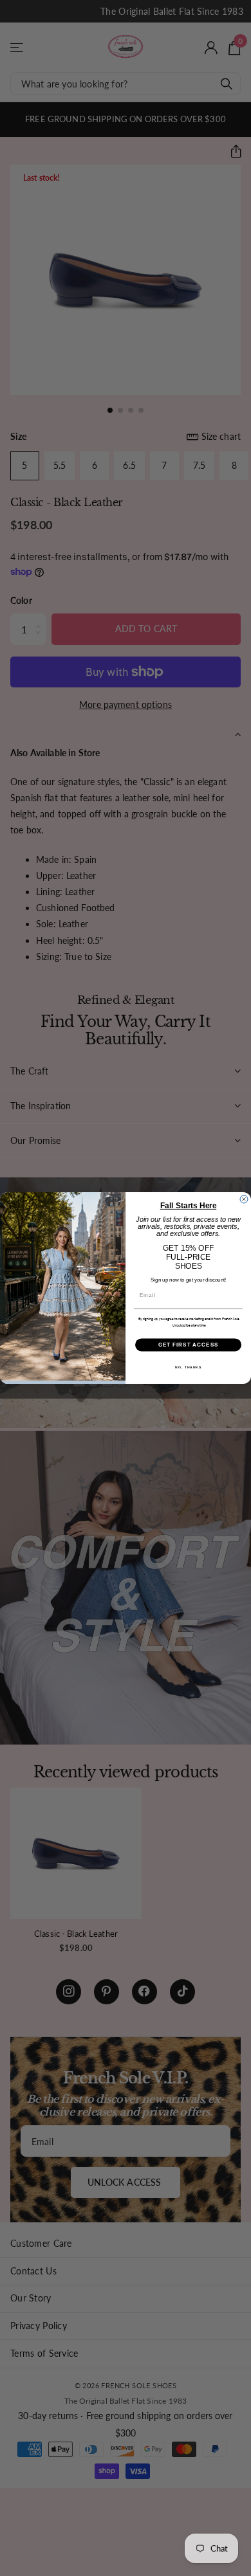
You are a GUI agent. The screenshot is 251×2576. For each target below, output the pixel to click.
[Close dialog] (244, 1199)
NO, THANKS (188, 1368)
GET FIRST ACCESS (189, 1345)
